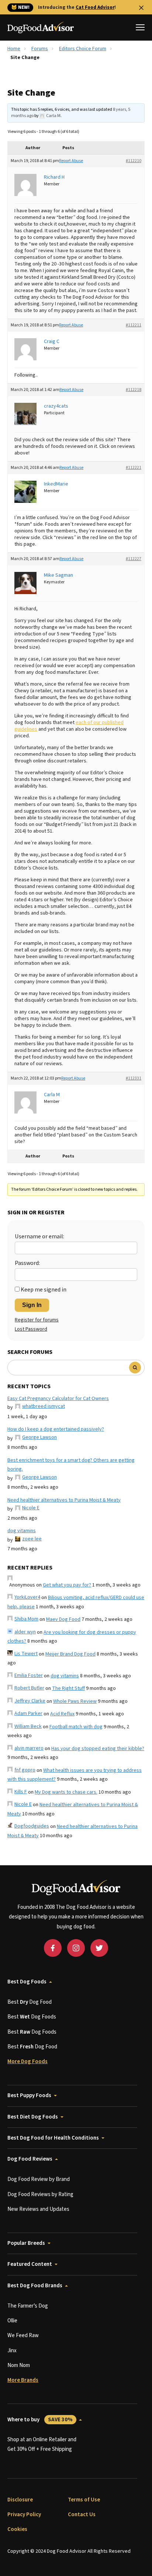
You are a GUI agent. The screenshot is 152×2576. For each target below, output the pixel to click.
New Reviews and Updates (38, 2209)
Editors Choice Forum (83, 49)
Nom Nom (19, 2365)
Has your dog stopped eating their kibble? (98, 1749)
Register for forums (37, 1320)
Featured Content (30, 2264)
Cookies (17, 2529)
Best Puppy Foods (29, 2095)
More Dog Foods (27, 2062)
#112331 (134, 1078)
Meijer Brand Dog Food (70, 1654)
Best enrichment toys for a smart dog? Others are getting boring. (71, 1465)
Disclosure (20, 2500)
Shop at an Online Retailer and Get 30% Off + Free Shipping (42, 2444)
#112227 (134, 559)
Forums (40, 49)
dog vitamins (22, 1531)
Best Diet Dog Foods (33, 2117)
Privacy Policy (24, 2515)
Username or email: (39, 1236)
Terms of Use (84, 2500)
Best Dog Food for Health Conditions (53, 2138)
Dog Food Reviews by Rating (40, 2194)
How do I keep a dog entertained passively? (56, 1429)
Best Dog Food (30, 2002)
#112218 (134, 390)
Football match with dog (76, 1727)
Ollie (12, 2321)
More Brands (23, 2380)
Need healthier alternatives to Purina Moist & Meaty (64, 1500)
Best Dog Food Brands (35, 2286)
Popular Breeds (26, 2243)
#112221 (134, 468)
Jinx (12, 2351)
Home (14, 49)
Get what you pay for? (67, 1585)
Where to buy (40, 2420)
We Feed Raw (23, 2335)
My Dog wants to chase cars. (66, 1792)
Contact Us (82, 2515)
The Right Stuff (68, 1688)
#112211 (134, 325)
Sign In (32, 1305)
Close (141, 8)
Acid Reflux (62, 1714)
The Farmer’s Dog (28, 2306)
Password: (27, 1263)
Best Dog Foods (27, 1982)
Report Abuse (71, 161)
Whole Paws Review (75, 1701)
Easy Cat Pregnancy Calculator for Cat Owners (58, 1399)
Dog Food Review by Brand (39, 2179)
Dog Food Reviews (30, 2159)
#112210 (134, 161)
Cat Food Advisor (95, 7)
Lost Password (31, 1329)
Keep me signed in (44, 1290)
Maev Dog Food (63, 1619)
